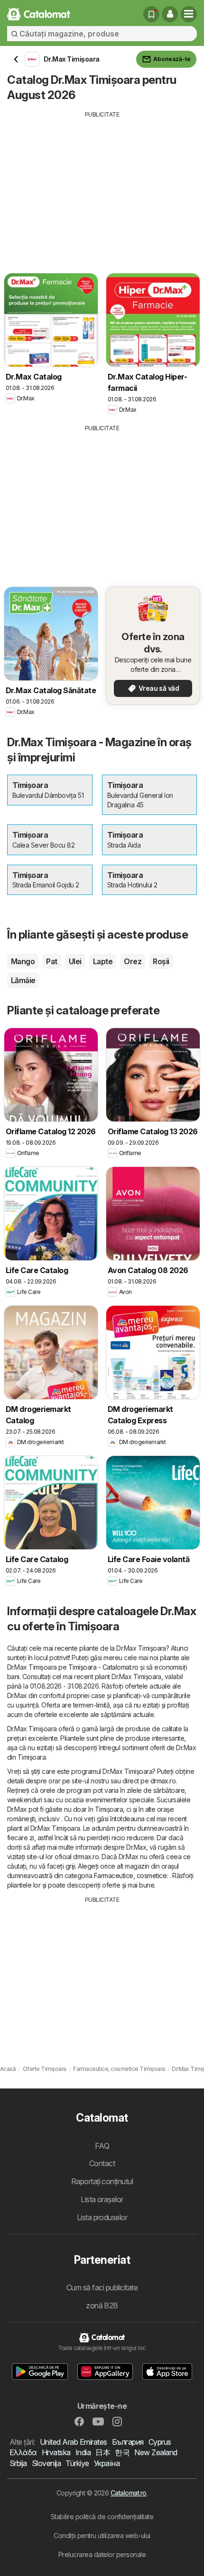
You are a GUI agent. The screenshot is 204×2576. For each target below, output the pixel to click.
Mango (23, 961)
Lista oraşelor (102, 2199)
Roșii (161, 961)
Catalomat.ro (129, 2493)
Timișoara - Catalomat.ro (103, 1667)
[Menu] (189, 14)
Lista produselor (102, 2217)
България (128, 2442)
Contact (102, 2163)
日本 (103, 2452)
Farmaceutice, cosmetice (130, 1876)
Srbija (18, 2463)
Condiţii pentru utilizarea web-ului (102, 2535)
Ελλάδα (23, 2452)
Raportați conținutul (102, 2181)
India (83, 2452)
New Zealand (156, 2452)
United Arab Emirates (74, 2442)
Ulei (75, 961)
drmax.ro (163, 1781)
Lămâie (23, 980)
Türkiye (77, 2463)
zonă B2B (102, 2305)
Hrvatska (56, 2452)
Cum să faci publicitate (102, 2287)
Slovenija (46, 2463)
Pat (51, 961)
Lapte (103, 961)
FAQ (102, 2146)
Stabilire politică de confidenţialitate (102, 2517)
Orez (133, 961)
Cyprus (160, 2442)
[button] (170, 14)
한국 (122, 2452)
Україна (107, 2463)
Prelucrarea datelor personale (102, 2554)
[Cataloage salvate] (151, 14)
